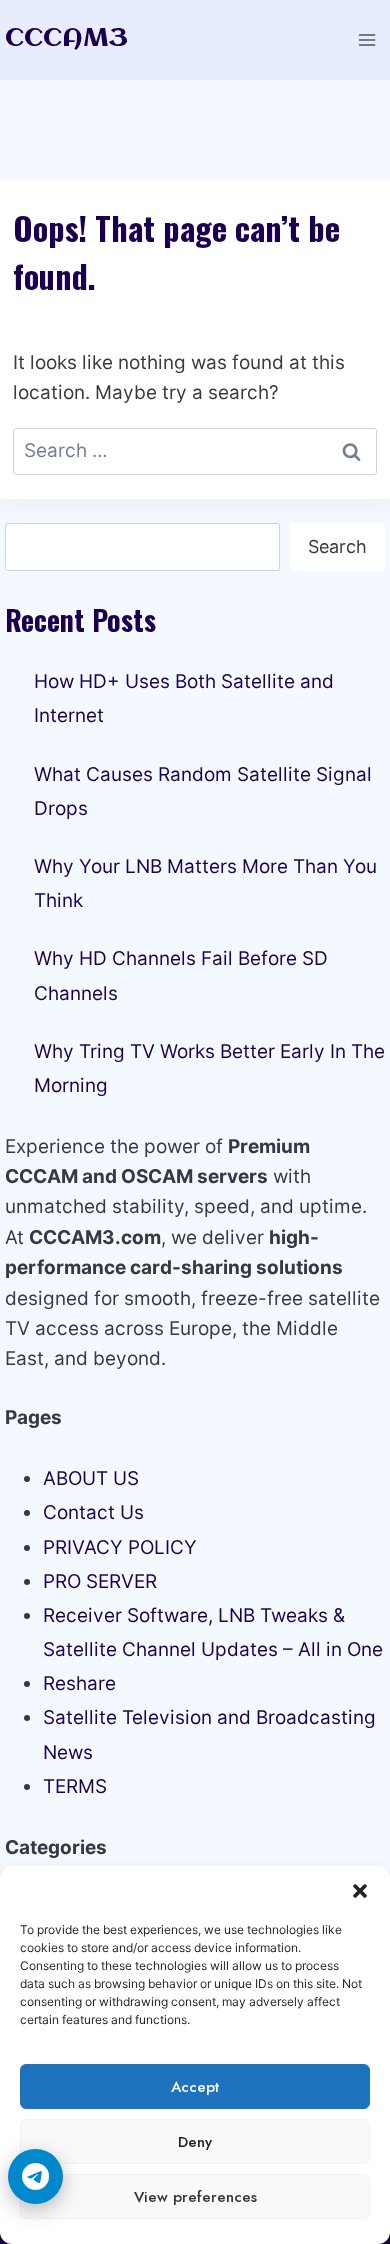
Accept (195, 2087)
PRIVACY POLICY (120, 1547)
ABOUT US (91, 1478)
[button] (360, 1891)
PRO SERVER (100, 1581)
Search (337, 546)
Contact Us (93, 1512)
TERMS (75, 1786)
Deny (195, 2142)
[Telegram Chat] (35, 2176)
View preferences (195, 2197)
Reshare (79, 1683)
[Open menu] (366, 39)
